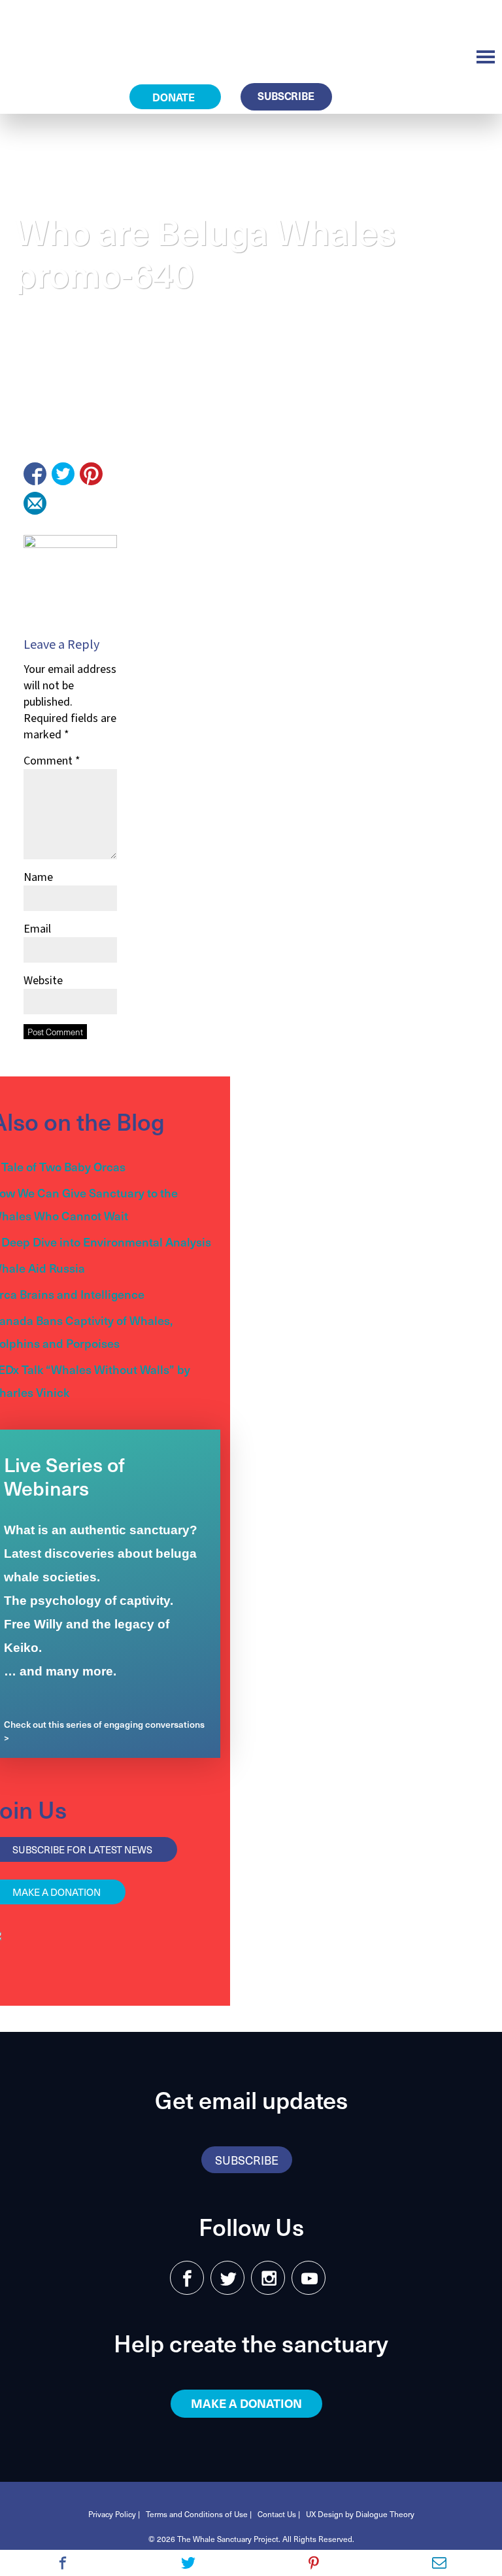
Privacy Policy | (114, 2514)
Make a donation (246, 2403)
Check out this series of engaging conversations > (104, 1731)
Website (43, 981)
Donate (175, 97)
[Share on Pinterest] (91, 474)
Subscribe (286, 95)
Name (38, 877)
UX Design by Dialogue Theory (360, 2514)
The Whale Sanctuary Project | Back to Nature (105, 33)
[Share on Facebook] (35, 474)
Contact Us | (279, 2514)
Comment (52, 761)
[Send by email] (35, 503)
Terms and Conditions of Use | (199, 2514)
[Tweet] (63, 474)
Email (37, 929)
